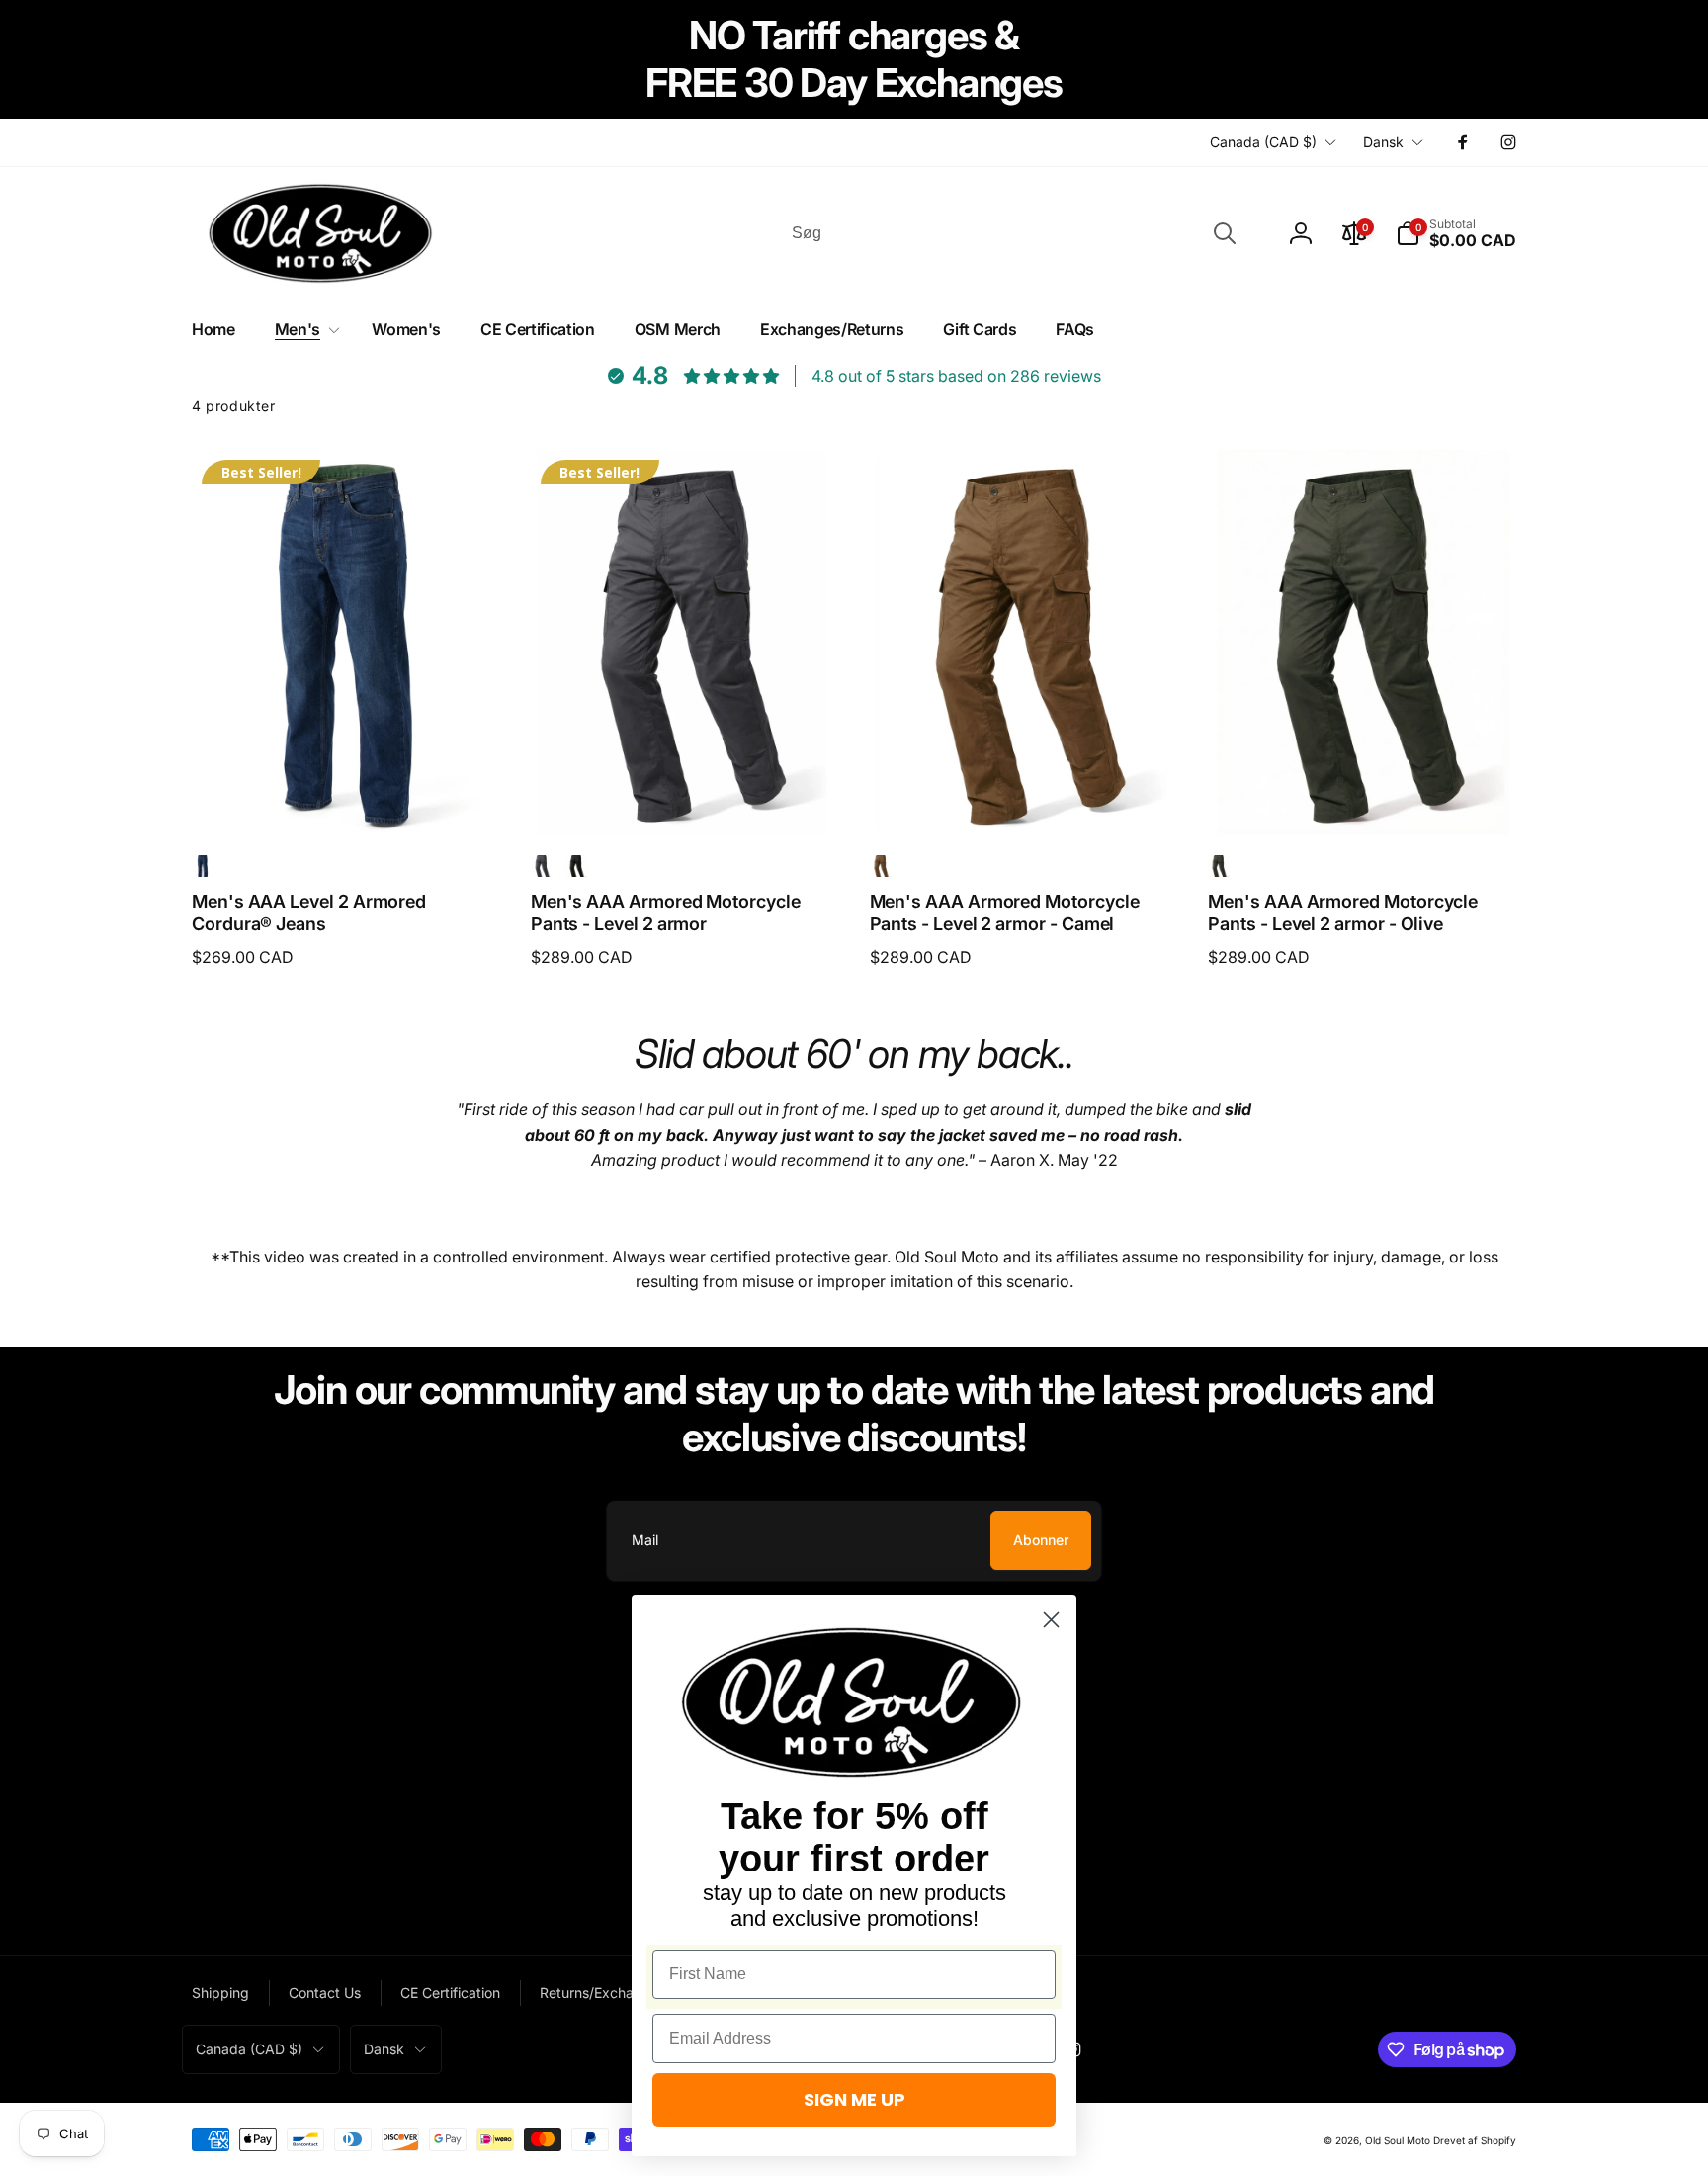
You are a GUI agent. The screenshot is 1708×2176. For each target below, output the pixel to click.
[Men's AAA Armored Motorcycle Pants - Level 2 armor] (686, 799)
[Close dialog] (1051, 1620)
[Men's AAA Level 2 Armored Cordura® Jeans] (347, 799)
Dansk (1383, 142)
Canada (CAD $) (1263, 142)
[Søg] (1225, 233)
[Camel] (881, 866)
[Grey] (542, 866)
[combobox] (1012, 233)
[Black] (576, 866)
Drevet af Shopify (1475, 2140)
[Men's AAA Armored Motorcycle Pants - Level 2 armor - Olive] (1363, 799)
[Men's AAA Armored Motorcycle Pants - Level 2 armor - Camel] (1024, 799)
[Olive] (1219, 866)
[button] (1456, 233)
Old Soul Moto (1398, 2140)
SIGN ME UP (854, 2099)
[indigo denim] (203, 866)
